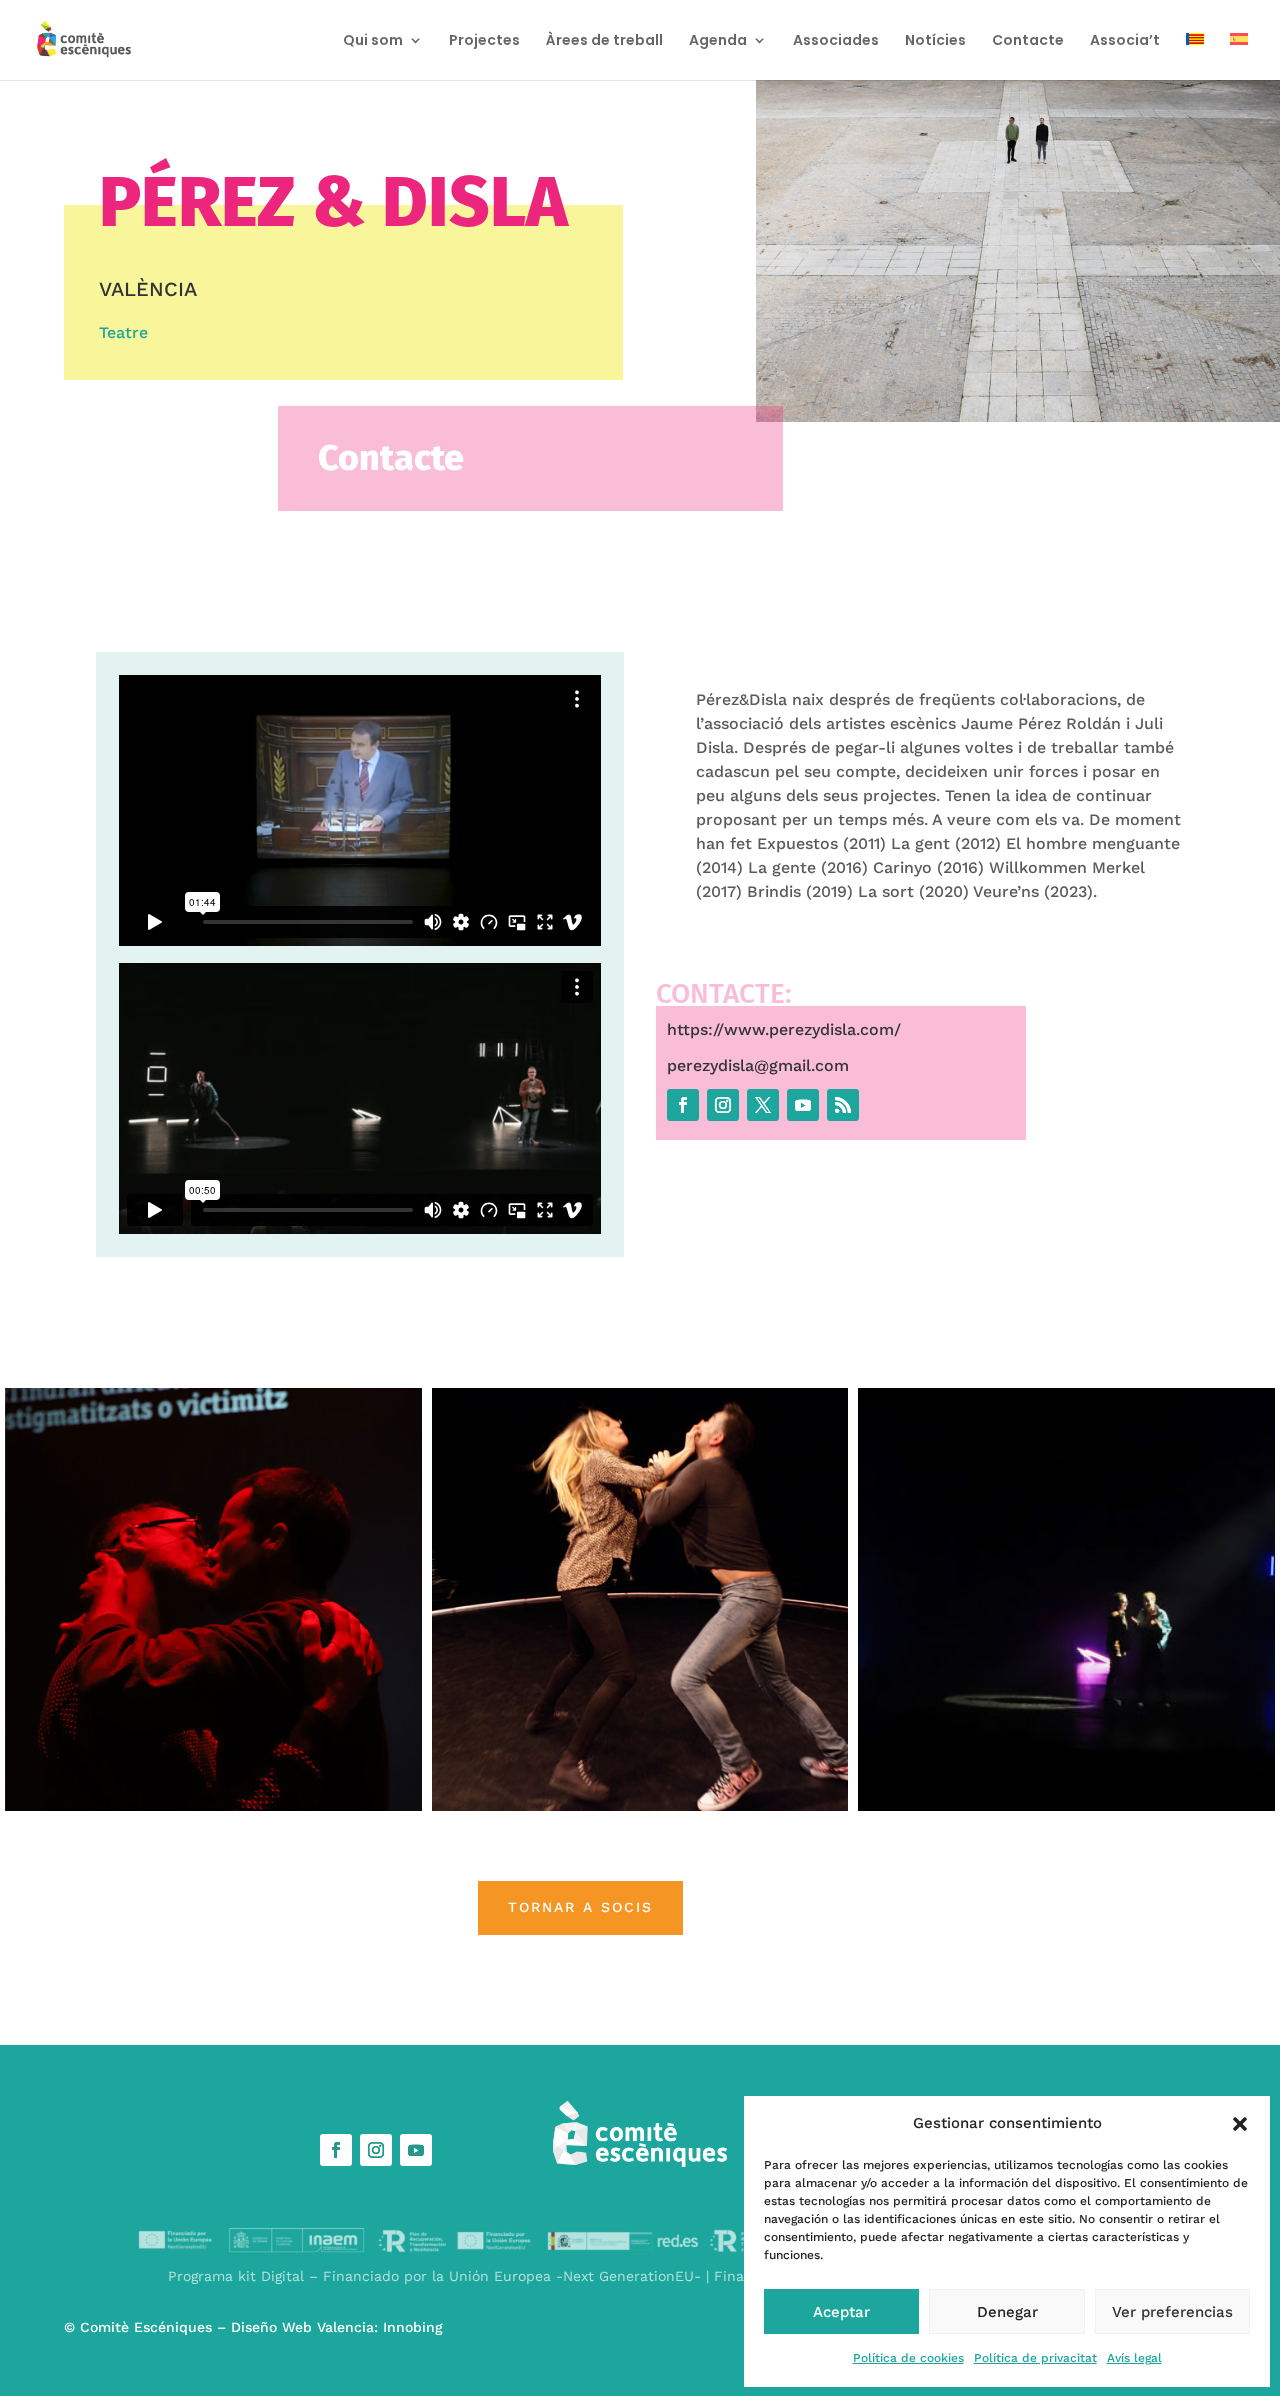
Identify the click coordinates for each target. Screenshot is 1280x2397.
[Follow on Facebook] (683, 1105)
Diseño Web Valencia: (304, 2327)
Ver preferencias (1172, 2312)
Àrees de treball (604, 41)
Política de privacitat (1035, 2358)
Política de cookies (908, 2358)
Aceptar (841, 2312)
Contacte (1028, 41)
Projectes (484, 41)
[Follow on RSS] (843, 1105)
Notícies (935, 41)
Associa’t (1125, 41)
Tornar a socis (580, 1907)
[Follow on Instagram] (723, 1105)
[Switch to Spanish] (1239, 56)
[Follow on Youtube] (803, 1105)
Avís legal (1134, 2358)
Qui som (373, 41)
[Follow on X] (763, 1105)
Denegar (1007, 2312)
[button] (1240, 2124)
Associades (836, 41)
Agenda (718, 41)
